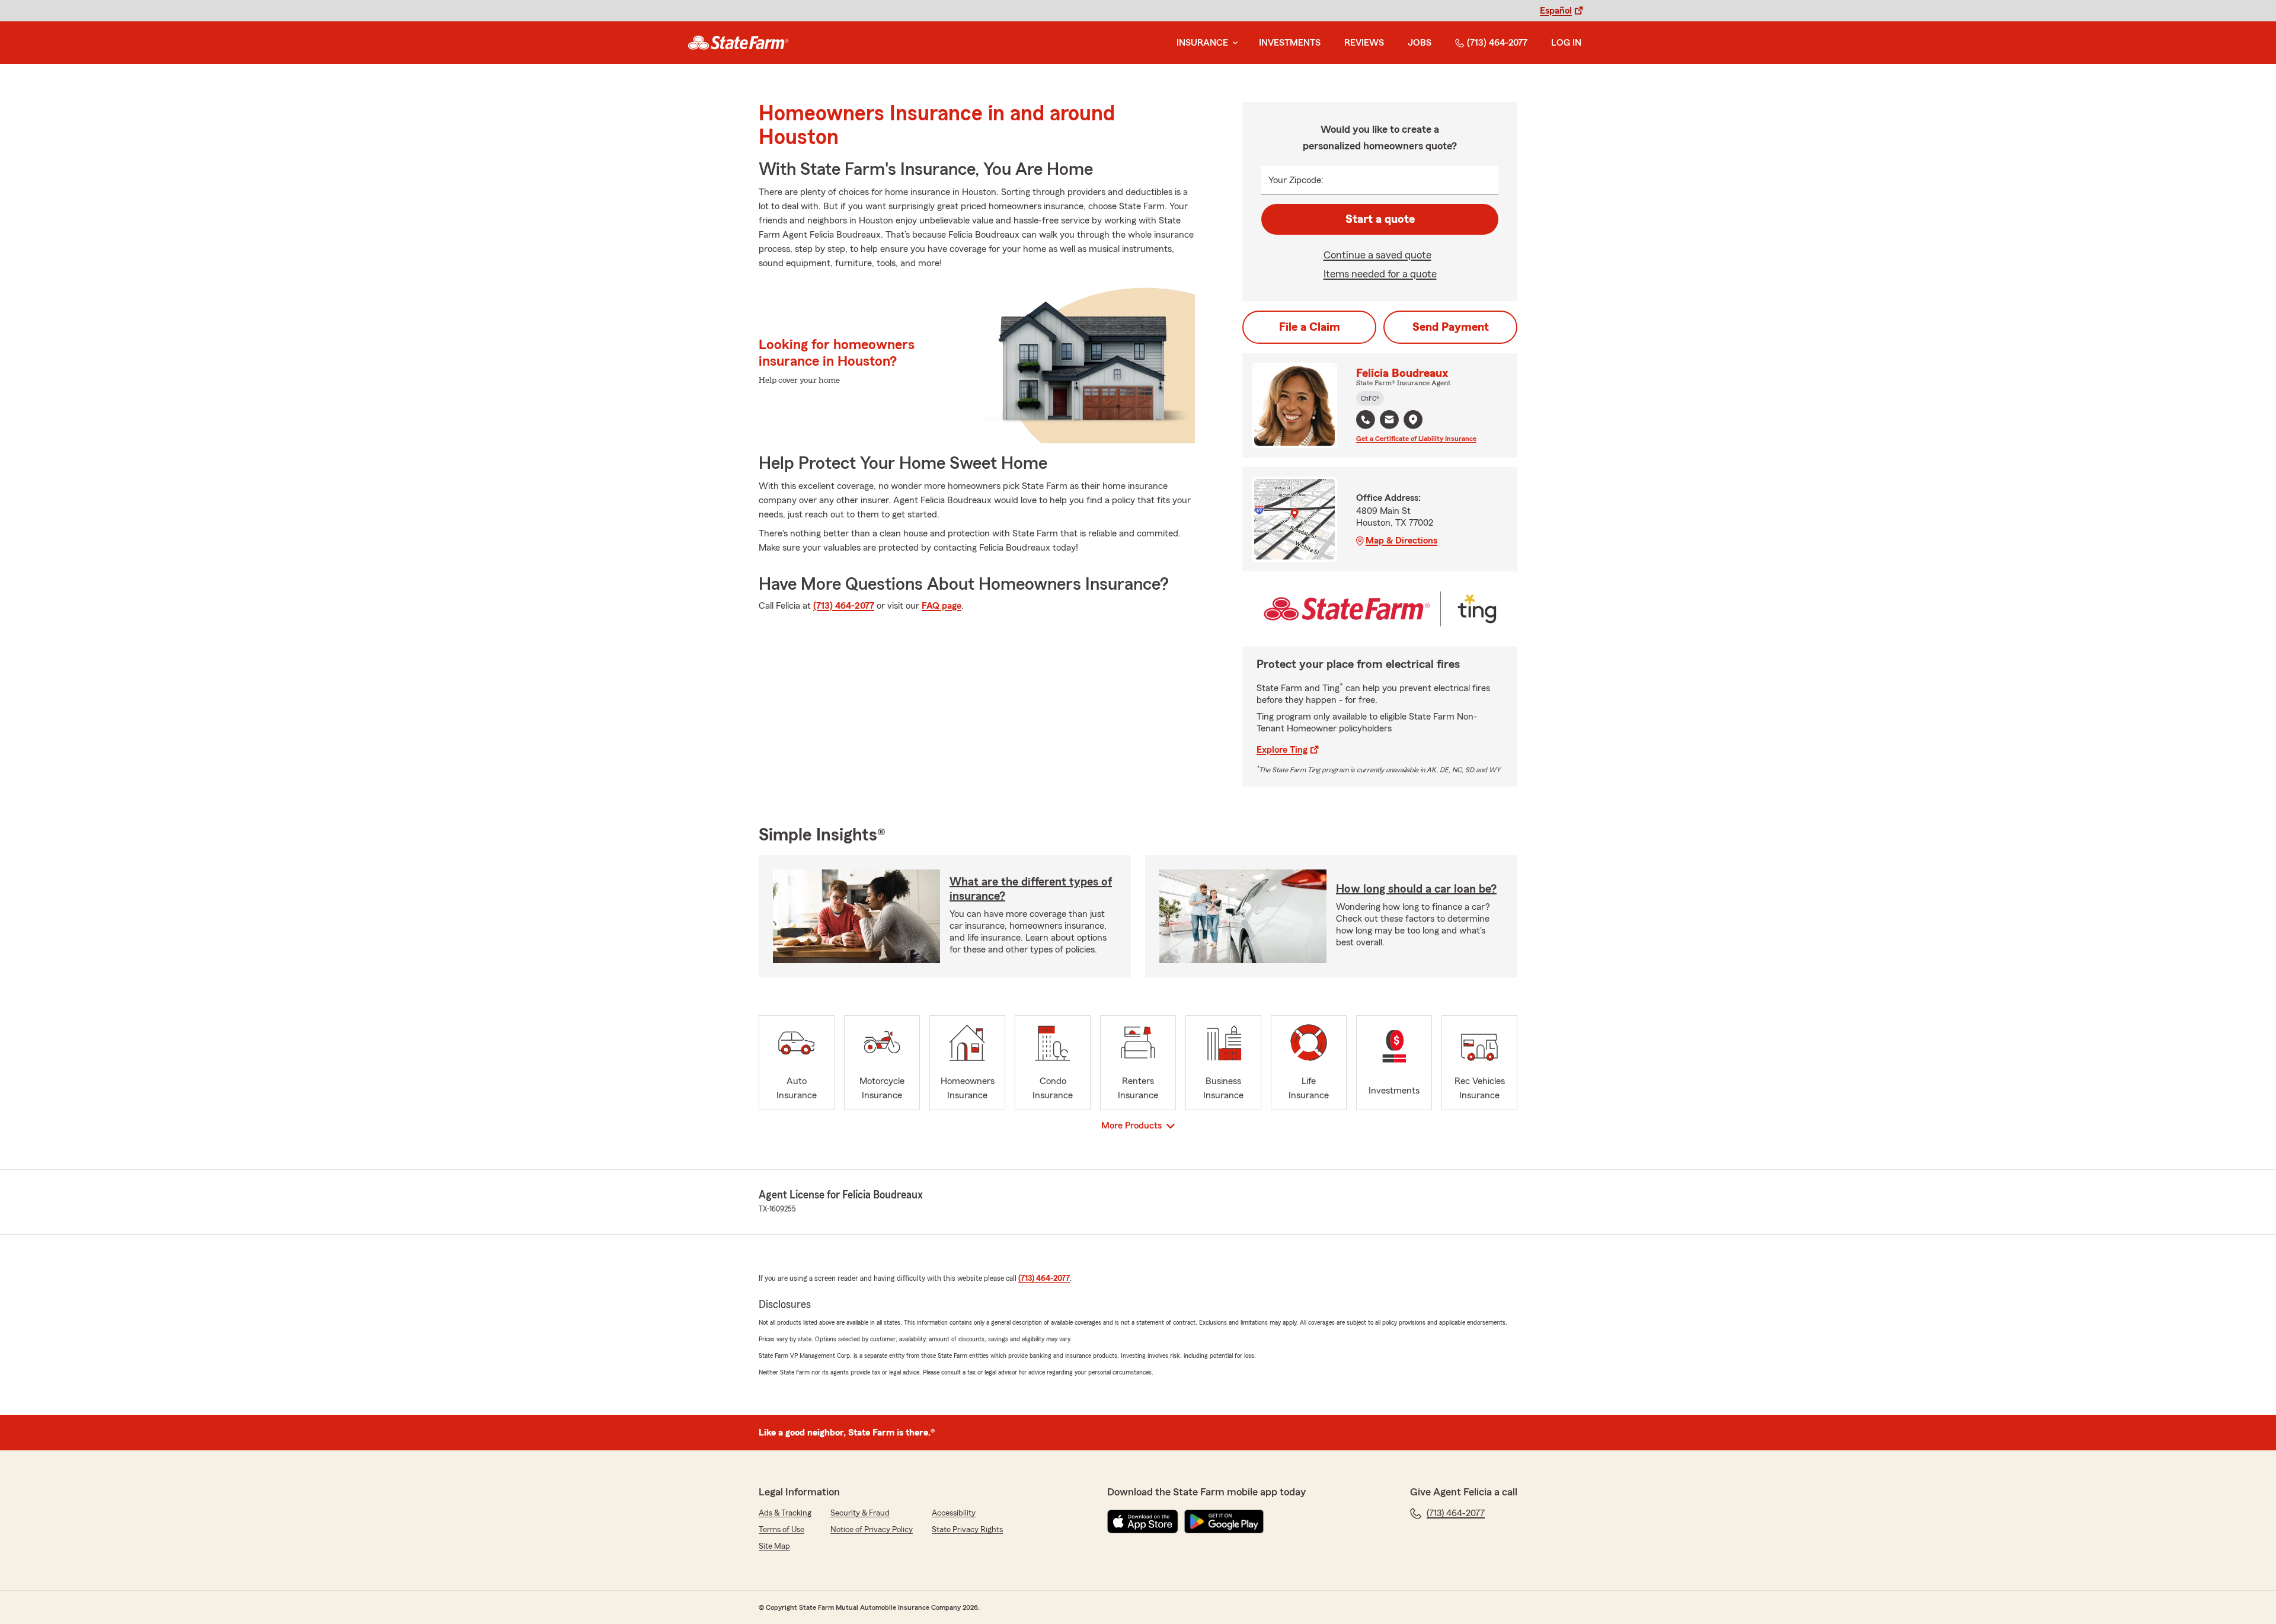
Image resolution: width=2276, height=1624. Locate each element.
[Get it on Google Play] (1224, 1521)
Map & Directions (1401, 541)
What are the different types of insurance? (1031, 889)
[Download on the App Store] (1143, 1521)
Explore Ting (1282, 750)
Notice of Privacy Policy (872, 1530)
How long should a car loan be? (1416, 889)
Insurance (1202, 43)
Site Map (774, 1546)
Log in (1566, 43)
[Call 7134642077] (1366, 420)
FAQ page (942, 606)
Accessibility (954, 1513)
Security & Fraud (860, 1513)
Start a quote (1380, 219)
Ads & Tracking (785, 1513)
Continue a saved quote (1377, 255)
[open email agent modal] (1389, 421)
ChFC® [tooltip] (1370, 398)
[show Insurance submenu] (1233, 43)
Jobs (1420, 43)
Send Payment (1451, 327)
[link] (738, 43)
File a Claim (1310, 327)
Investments (1290, 43)
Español (1556, 11)
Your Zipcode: (1296, 180)
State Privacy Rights (967, 1530)
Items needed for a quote (1380, 274)
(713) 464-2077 (1497, 43)
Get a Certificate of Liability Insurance (1416, 439)
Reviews (1364, 43)
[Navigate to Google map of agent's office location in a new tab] (1413, 420)
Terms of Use (781, 1530)
